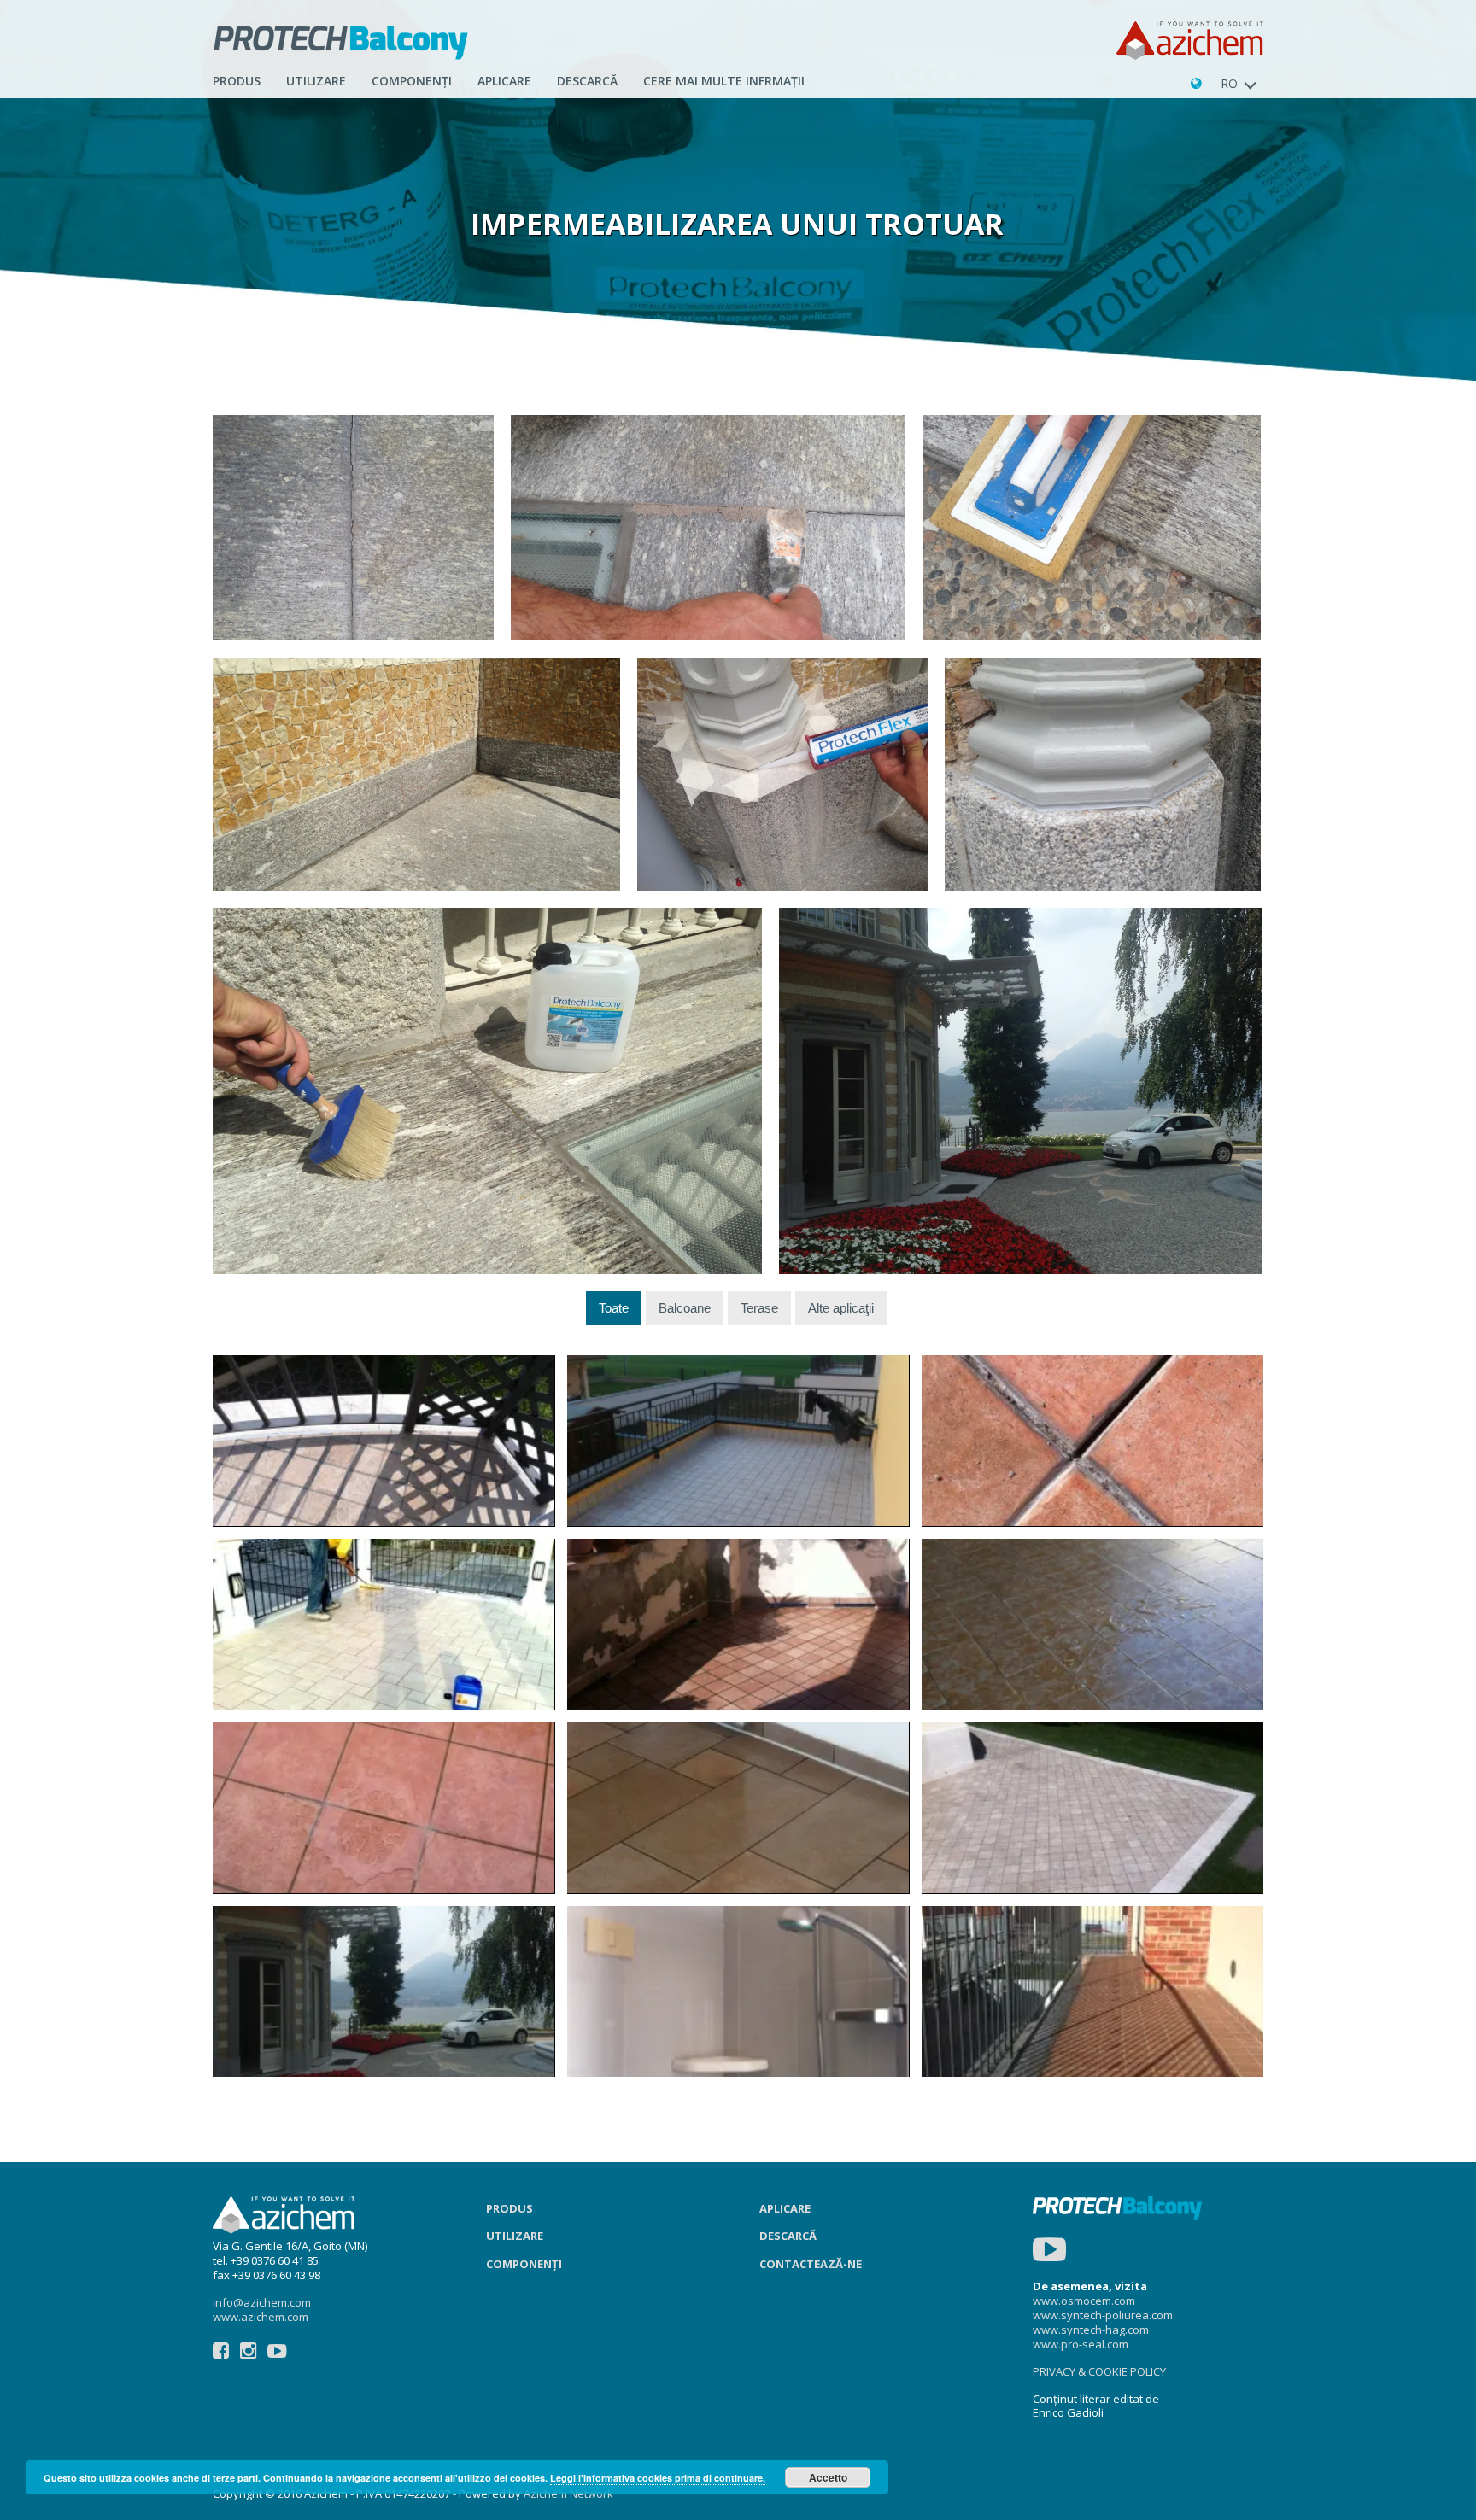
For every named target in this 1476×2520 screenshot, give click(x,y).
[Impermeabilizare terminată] (1020, 1091)
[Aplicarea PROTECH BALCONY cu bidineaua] (487, 1091)
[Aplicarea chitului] (1092, 528)
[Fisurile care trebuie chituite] (353, 528)
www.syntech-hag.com (1091, 2330)
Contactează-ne (811, 2264)
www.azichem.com (261, 2317)
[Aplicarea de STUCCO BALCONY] (708, 528)
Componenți (412, 81)
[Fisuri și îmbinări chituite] (416, 774)
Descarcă (587, 81)
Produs (237, 81)
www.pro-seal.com (1081, 2344)
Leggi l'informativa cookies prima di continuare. (658, 2478)
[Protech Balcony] (341, 41)
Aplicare (785, 2208)
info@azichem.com (262, 2302)
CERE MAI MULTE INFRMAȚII (724, 81)
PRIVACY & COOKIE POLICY (1099, 2371)
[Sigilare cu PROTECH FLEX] (782, 774)
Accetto (828, 2477)
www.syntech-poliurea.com (1103, 2315)
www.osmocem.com (1084, 2301)
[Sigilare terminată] (1103, 774)
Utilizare (316, 81)
